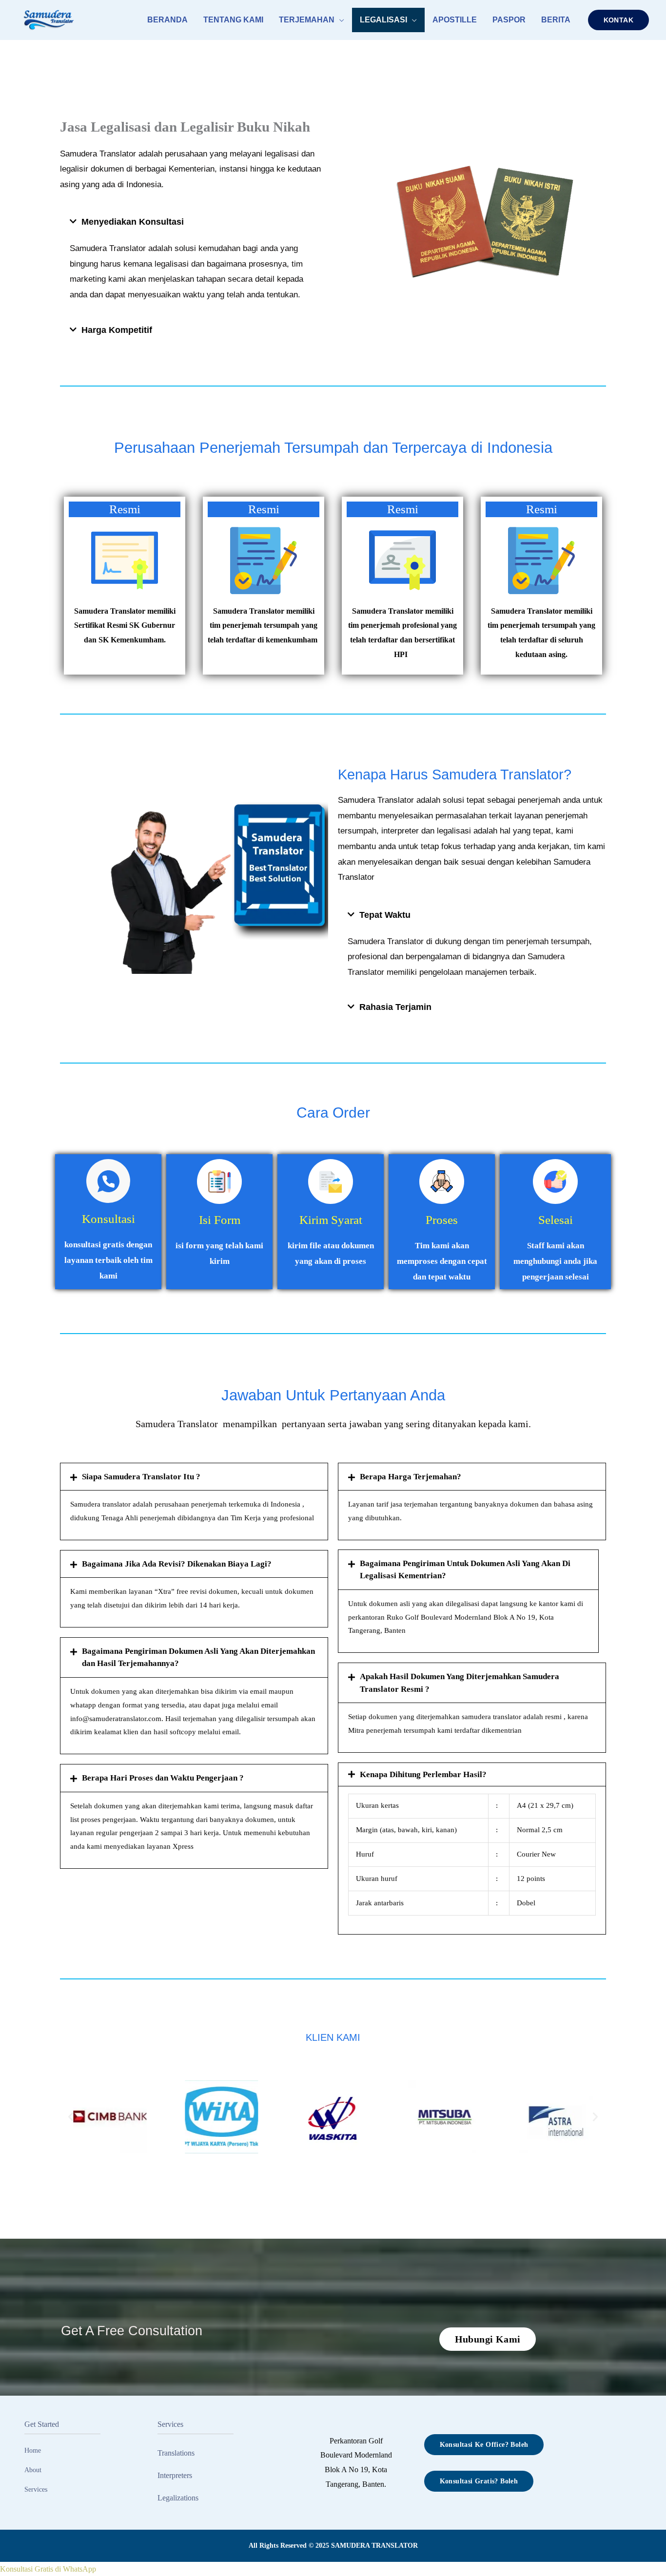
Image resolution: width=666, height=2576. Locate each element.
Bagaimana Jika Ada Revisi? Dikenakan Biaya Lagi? (177, 1564)
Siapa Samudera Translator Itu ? (141, 1477)
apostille (455, 20)
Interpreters (175, 2475)
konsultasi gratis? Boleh (479, 2481)
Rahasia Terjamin (395, 1007)
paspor (509, 20)
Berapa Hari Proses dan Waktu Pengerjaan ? (163, 1778)
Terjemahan (307, 20)
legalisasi (383, 20)
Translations (176, 2453)
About (33, 2470)
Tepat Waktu (385, 915)
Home (33, 2450)
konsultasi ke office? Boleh (484, 2445)
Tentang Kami (233, 20)
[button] (618, 20)
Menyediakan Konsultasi (133, 222)
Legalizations (178, 2498)
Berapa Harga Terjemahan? (411, 1477)
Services (36, 2489)
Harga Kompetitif (117, 330)
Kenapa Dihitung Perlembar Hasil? (423, 1774)
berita (556, 20)
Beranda (167, 20)
